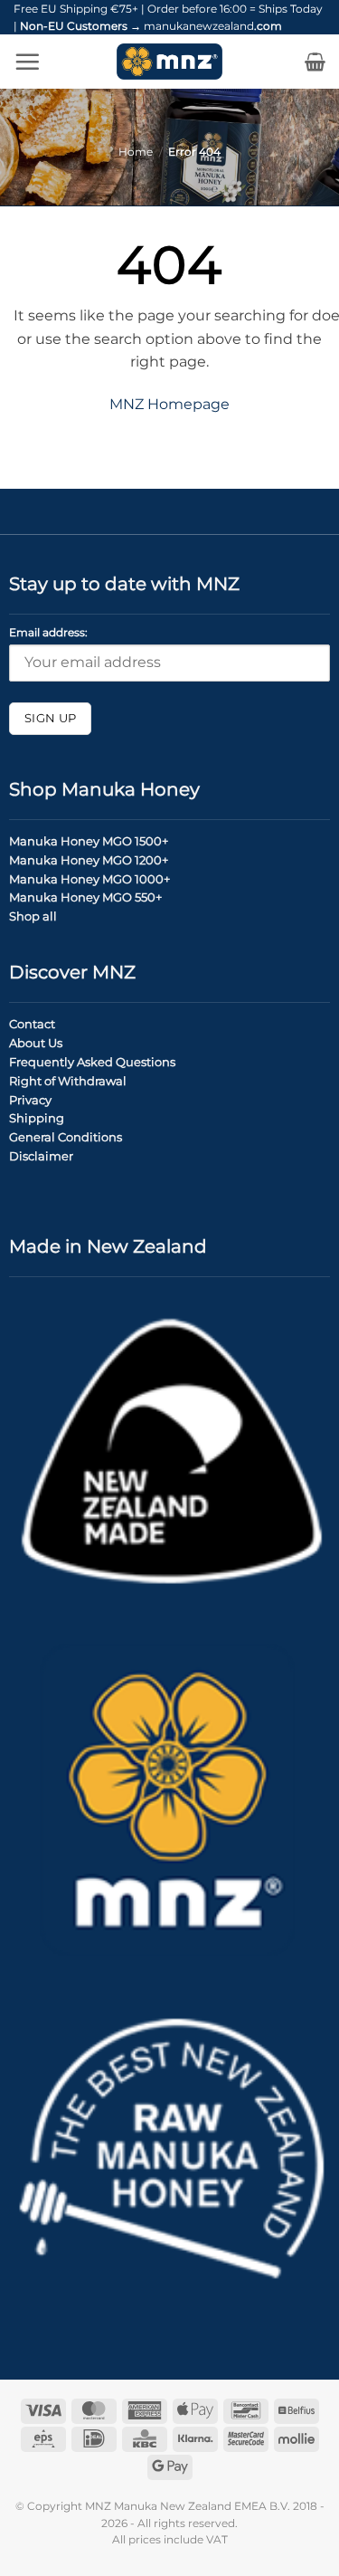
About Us (36, 1043)
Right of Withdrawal (68, 1081)
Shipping (37, 1118)
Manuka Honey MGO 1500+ (89, 841)
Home (136, 152)
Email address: (48, 633)
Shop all (33, 916)
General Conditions (66, 1137)
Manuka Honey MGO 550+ (85, 897)
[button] (27, 62)
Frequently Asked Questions (92, 1062)
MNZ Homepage (169, 404)
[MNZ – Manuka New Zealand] (169, 62)
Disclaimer (41, 1156)
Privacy (30, 1100)
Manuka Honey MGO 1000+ (89, 879)
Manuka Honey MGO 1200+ (89, 860)
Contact (32, 1024)
